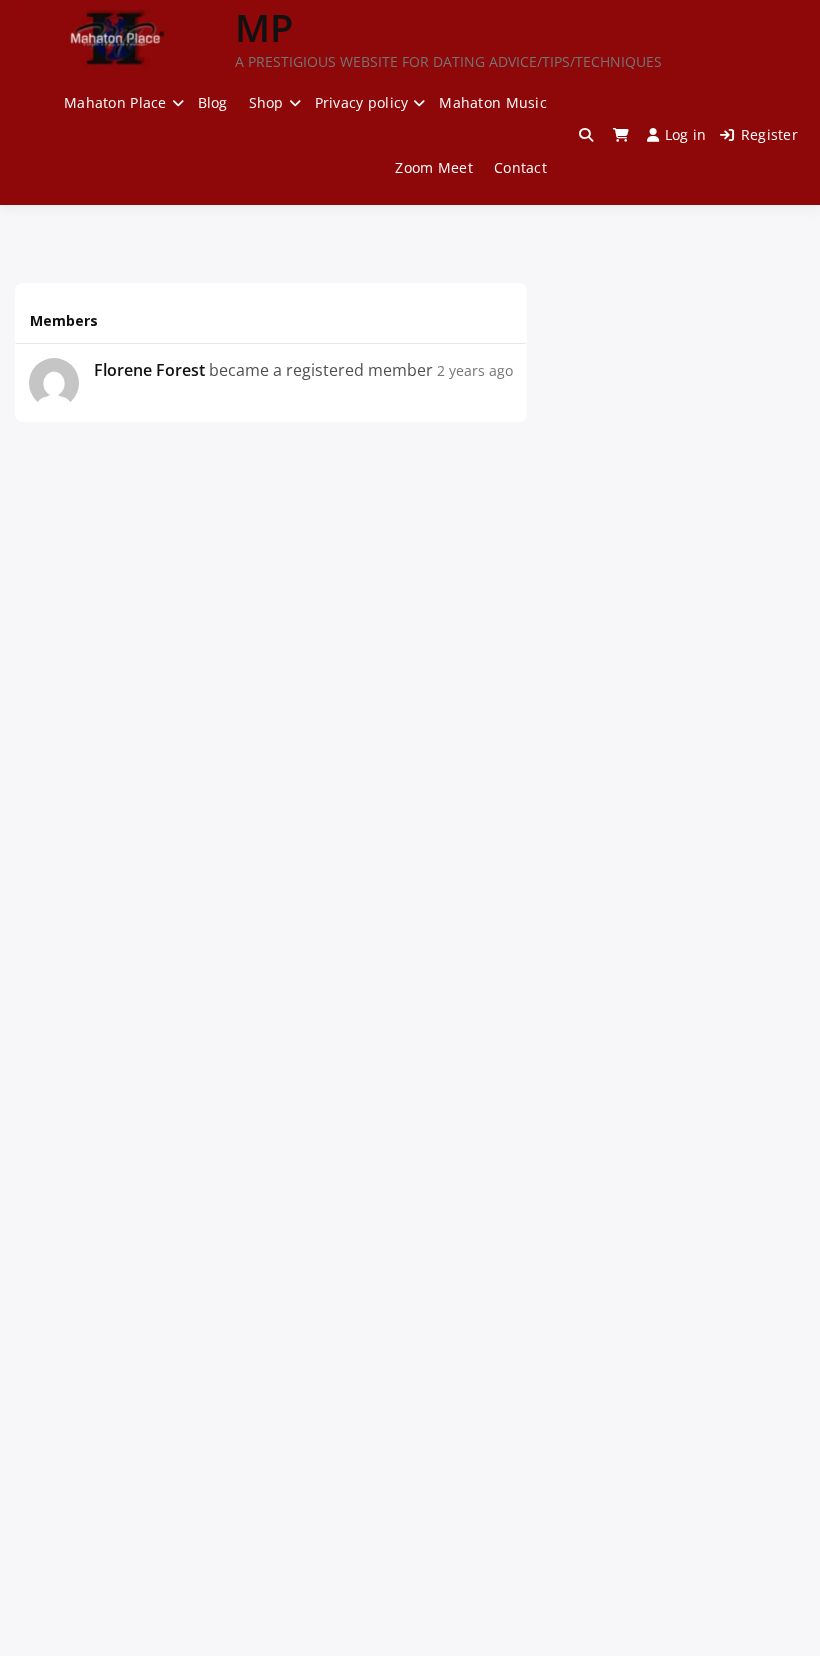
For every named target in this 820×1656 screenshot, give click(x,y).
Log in (686, 134)
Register (769, 134)
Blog (213, 102)
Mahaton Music (493, 102)
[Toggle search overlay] (586, 135)
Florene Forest (149, 370)
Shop (266, 102)
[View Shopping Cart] (621, 135)
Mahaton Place (115, 102)
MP (264, 27)
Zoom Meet (434, 167)
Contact (520, 167)
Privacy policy (362, 102)
